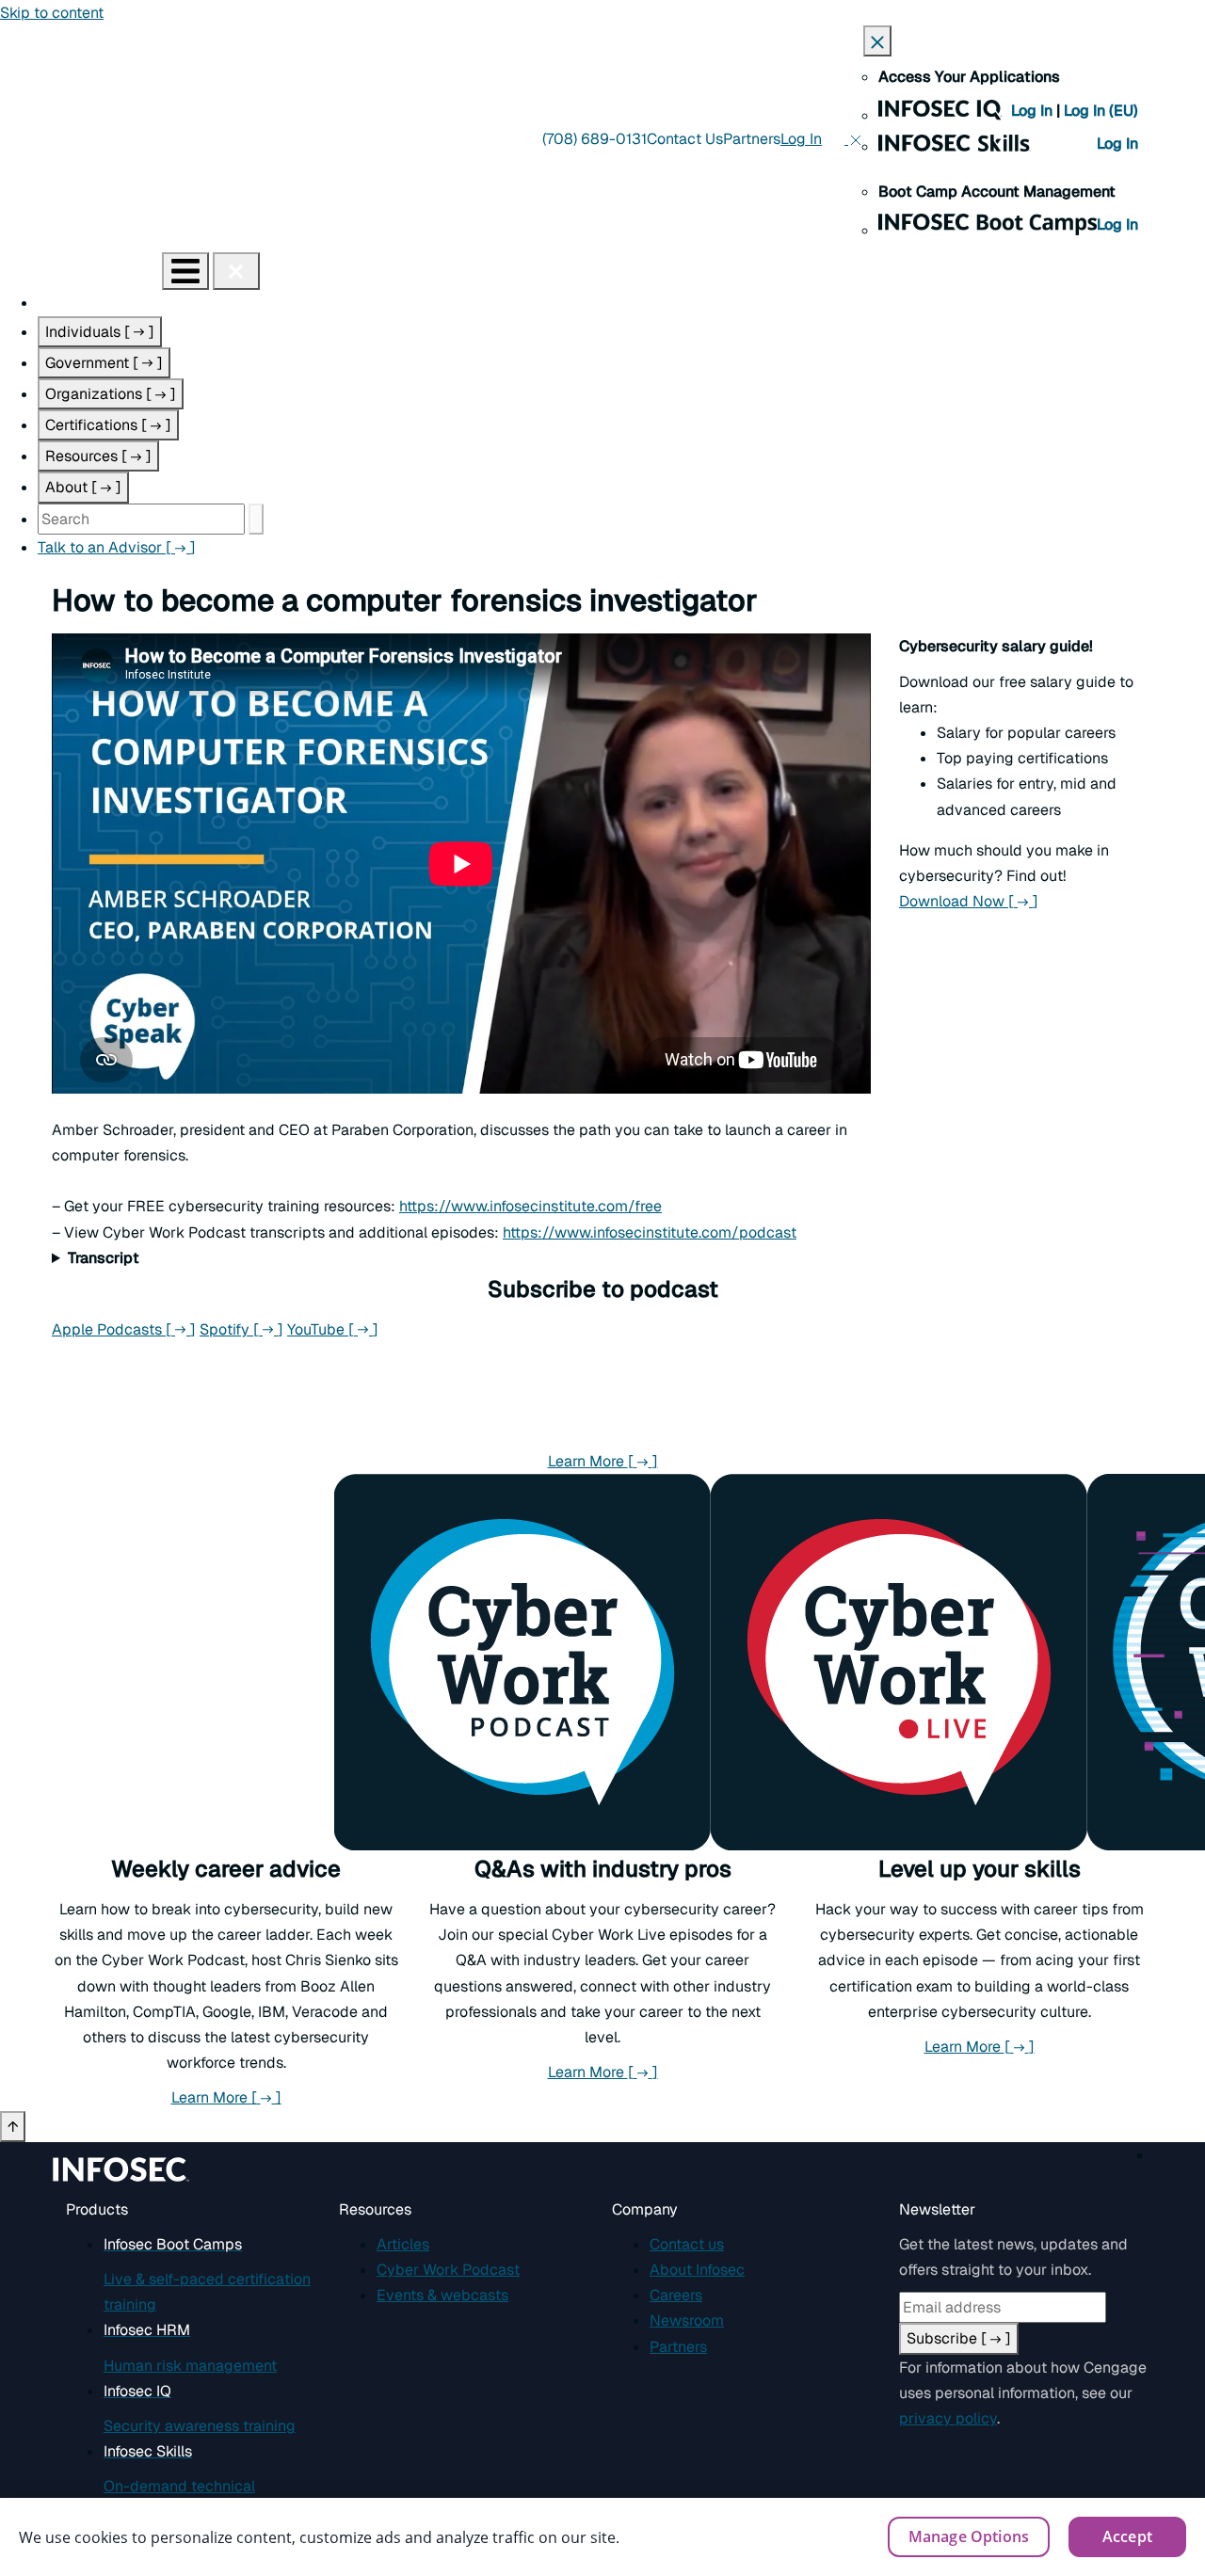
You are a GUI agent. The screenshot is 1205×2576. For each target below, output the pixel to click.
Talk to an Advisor (117, 547)
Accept (1127, 2536)
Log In (1034, 111)
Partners (752, 139)
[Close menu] (236, 271)
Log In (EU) (1101, 111)
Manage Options (969, 2536)
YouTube (333, 1329)
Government (104, 363)
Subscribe (959, 2338)
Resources (98, 456)
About (83, 487)
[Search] (256, 519)
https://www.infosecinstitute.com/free (530, 1206)
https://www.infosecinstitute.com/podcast (650, 1232)
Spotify (241, 1329)
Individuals (100, 332)
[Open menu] (185, 271)
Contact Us (685, 139)
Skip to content (52, 13)
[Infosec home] (81, 271)
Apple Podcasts (124, 1329)
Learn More (603, 1461)
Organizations (111, 394)
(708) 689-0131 (594, 139)
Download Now (969, 901)
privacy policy (948, 2418)
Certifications (108, 425)
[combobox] (141, 519)
